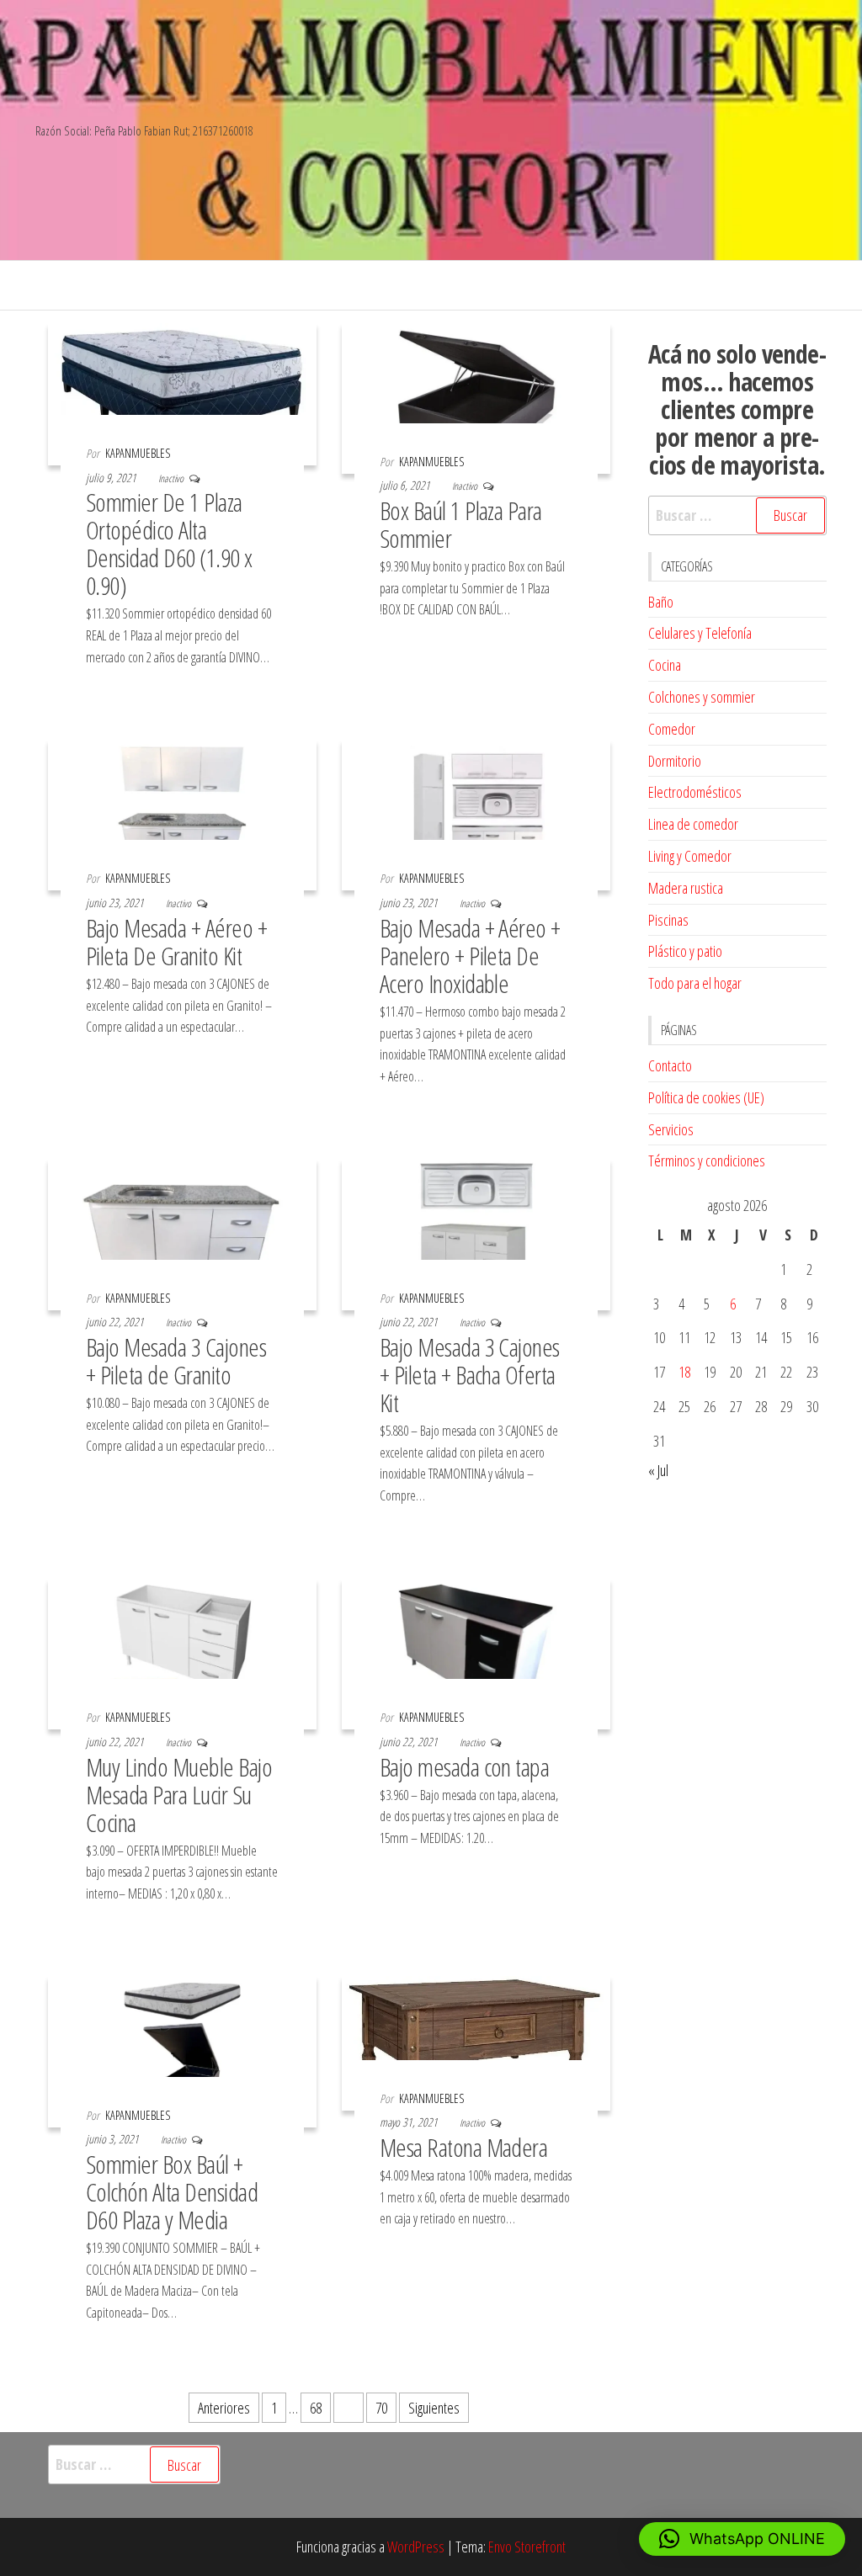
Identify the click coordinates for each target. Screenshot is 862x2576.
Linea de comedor (693, 824)
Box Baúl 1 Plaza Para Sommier (461, 524)
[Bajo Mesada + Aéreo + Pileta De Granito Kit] (182, 814)
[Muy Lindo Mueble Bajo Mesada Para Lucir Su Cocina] (182, 1652)
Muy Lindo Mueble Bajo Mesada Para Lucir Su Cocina (179, 1795)
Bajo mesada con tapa (465, 1767)
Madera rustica (686, 888)
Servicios (671, 1129)
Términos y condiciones (707, 1161)
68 (316, 2408)
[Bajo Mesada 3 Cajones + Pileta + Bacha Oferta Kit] (476, 1233)
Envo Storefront (527, 2547)
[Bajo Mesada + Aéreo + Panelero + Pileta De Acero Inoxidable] (476, 814)
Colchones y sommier (702, 697)
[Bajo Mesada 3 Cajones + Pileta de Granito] (182, 1233)
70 (381, 2408)
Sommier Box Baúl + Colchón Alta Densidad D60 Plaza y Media (172, 2192)
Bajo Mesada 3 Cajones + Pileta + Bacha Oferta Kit (470, 1375)
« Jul (658, 1470)
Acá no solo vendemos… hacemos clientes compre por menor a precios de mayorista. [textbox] (737, 409)
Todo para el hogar (695, 983)
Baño (661, 602)
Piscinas (668, 920)
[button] (742, 2539)
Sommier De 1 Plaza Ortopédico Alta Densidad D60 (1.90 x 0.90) (169, 544)
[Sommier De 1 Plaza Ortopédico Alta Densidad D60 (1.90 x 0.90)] (182, 392)
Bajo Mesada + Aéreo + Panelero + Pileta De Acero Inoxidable (470, 956)
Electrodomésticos (695, 792)
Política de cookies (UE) (706, 1097)
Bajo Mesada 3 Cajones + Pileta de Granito (176, 1361)
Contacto (670, 1065)
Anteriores (224, 2408)
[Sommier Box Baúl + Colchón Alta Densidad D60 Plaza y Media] (182, 2050)
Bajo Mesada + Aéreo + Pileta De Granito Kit (176, 942)
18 (684, 1372)
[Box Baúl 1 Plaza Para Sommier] (476, 396)
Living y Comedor (690, 856)
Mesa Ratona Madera (464, 2147)
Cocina (665, 665)
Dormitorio (675, 761)
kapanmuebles (138, 453)
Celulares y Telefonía (700, 633)
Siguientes (434, 2408)
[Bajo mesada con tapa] (476, 1652)
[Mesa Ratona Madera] (476, 2042)
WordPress (416, 2547)
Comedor (672, 729)
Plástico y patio (685, 951)
